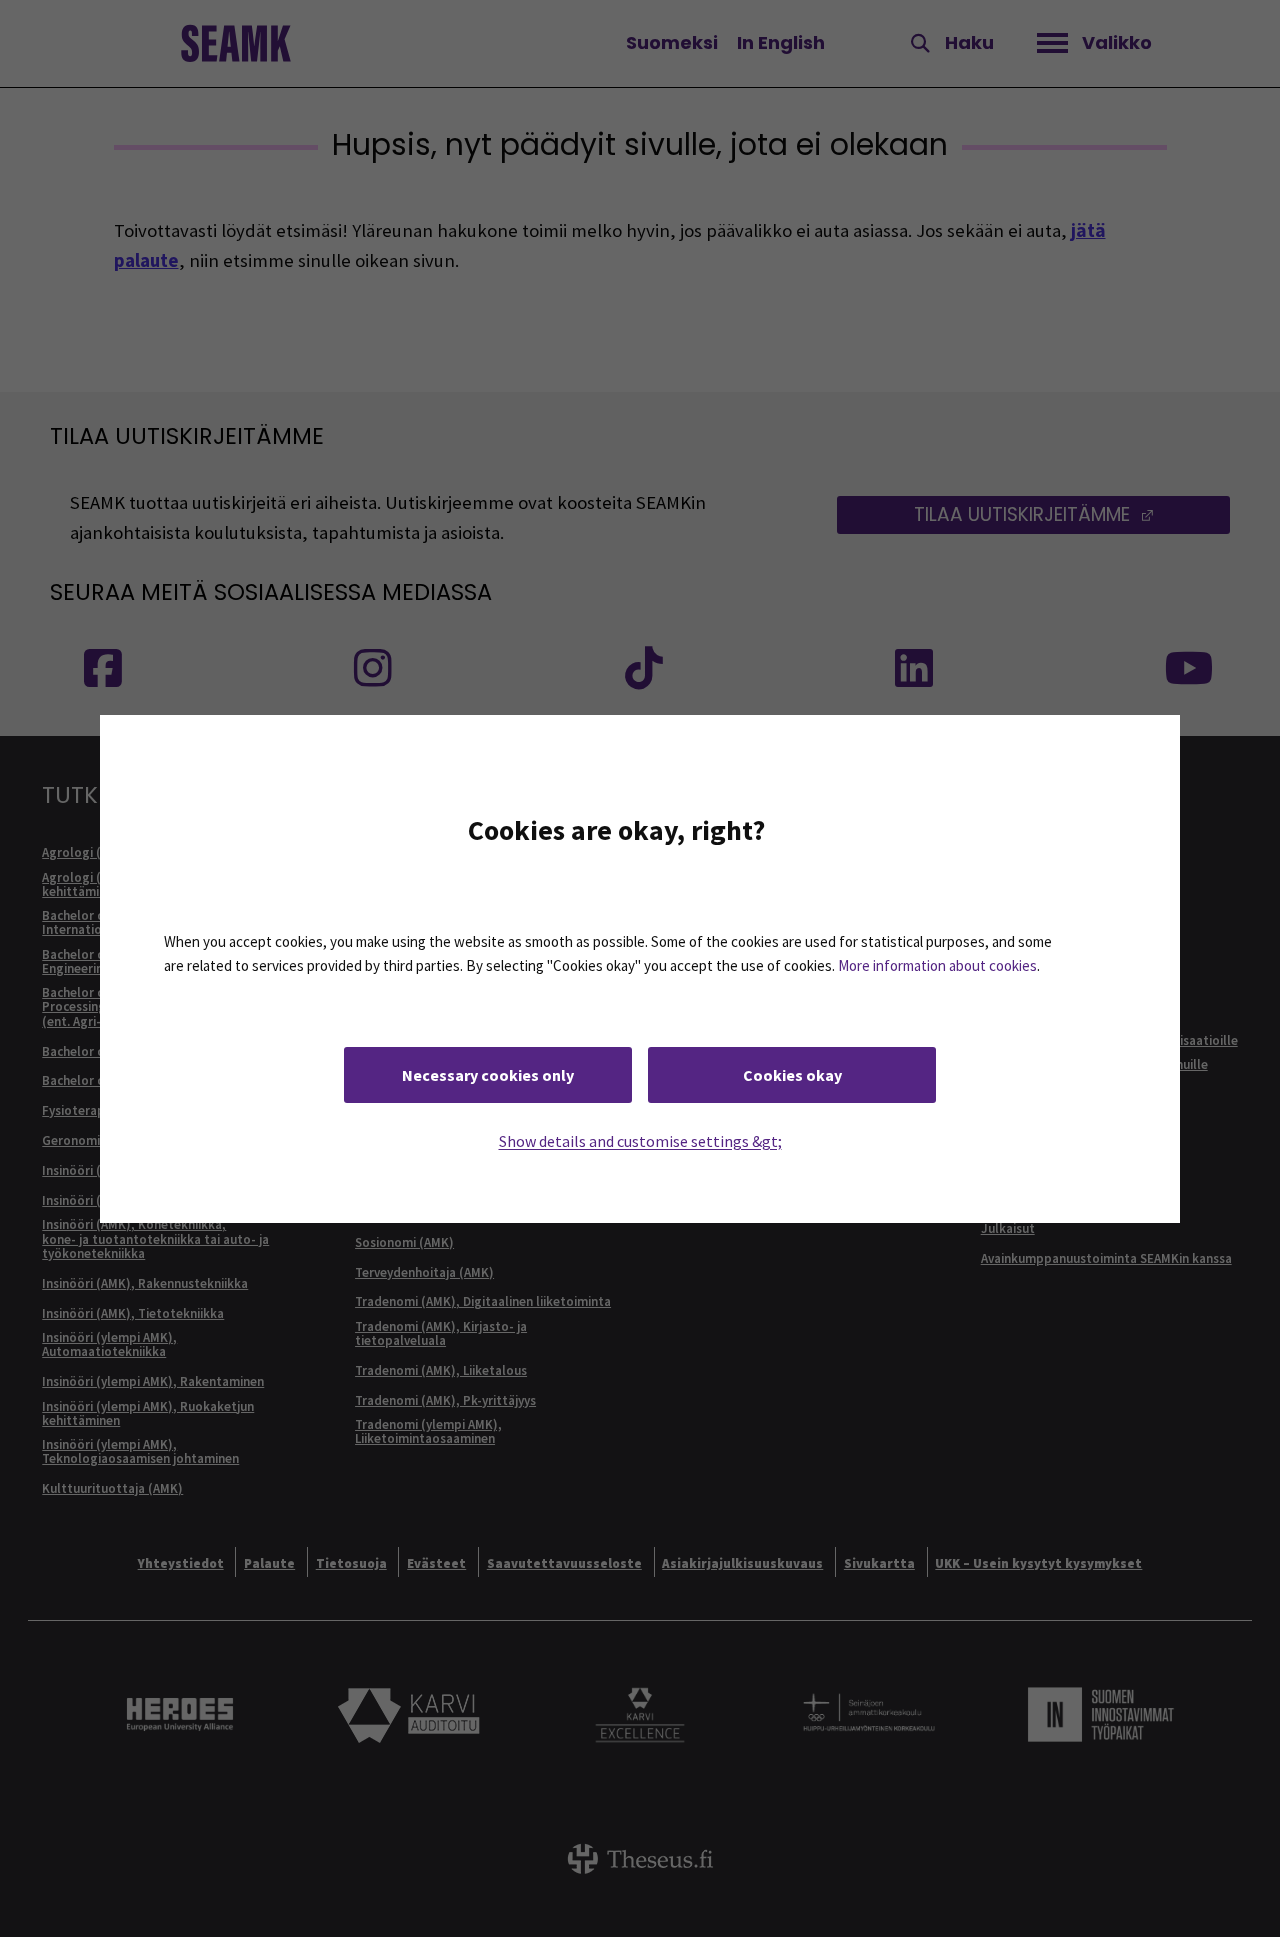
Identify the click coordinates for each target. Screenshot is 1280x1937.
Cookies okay (792, 1074)
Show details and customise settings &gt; (640, 1140)
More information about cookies (937, 965)
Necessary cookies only (488, 1074)
